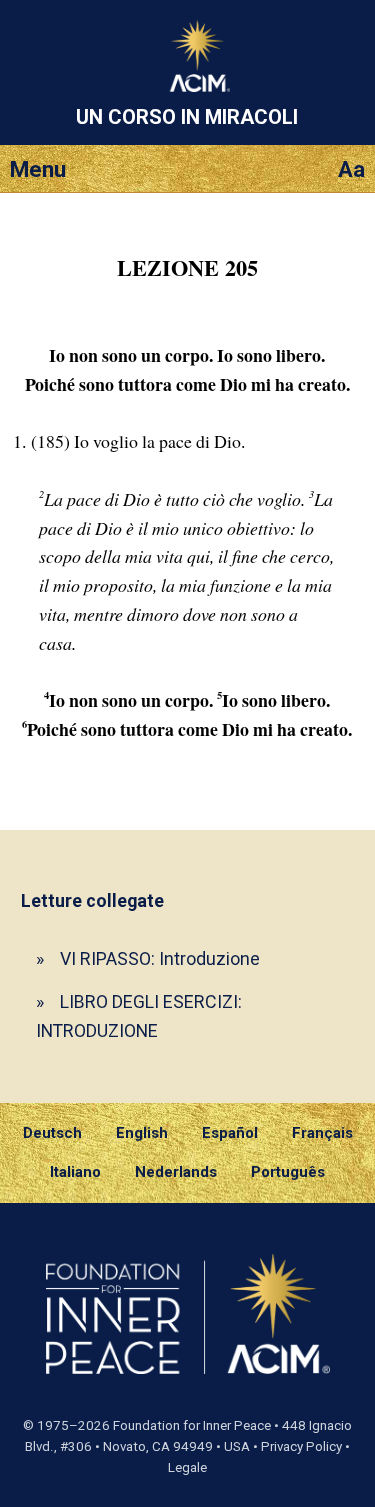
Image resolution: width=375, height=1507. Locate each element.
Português (288, 1172)
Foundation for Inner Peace (192, 1425)
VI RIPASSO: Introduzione (160, 958)
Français (322, 1133)
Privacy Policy (301, 1446)
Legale (187, 1467)
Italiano (75, 1172)
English (142, 1133)
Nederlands (176, 1172)
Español (230, 1133)
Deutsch (52, 1133)
